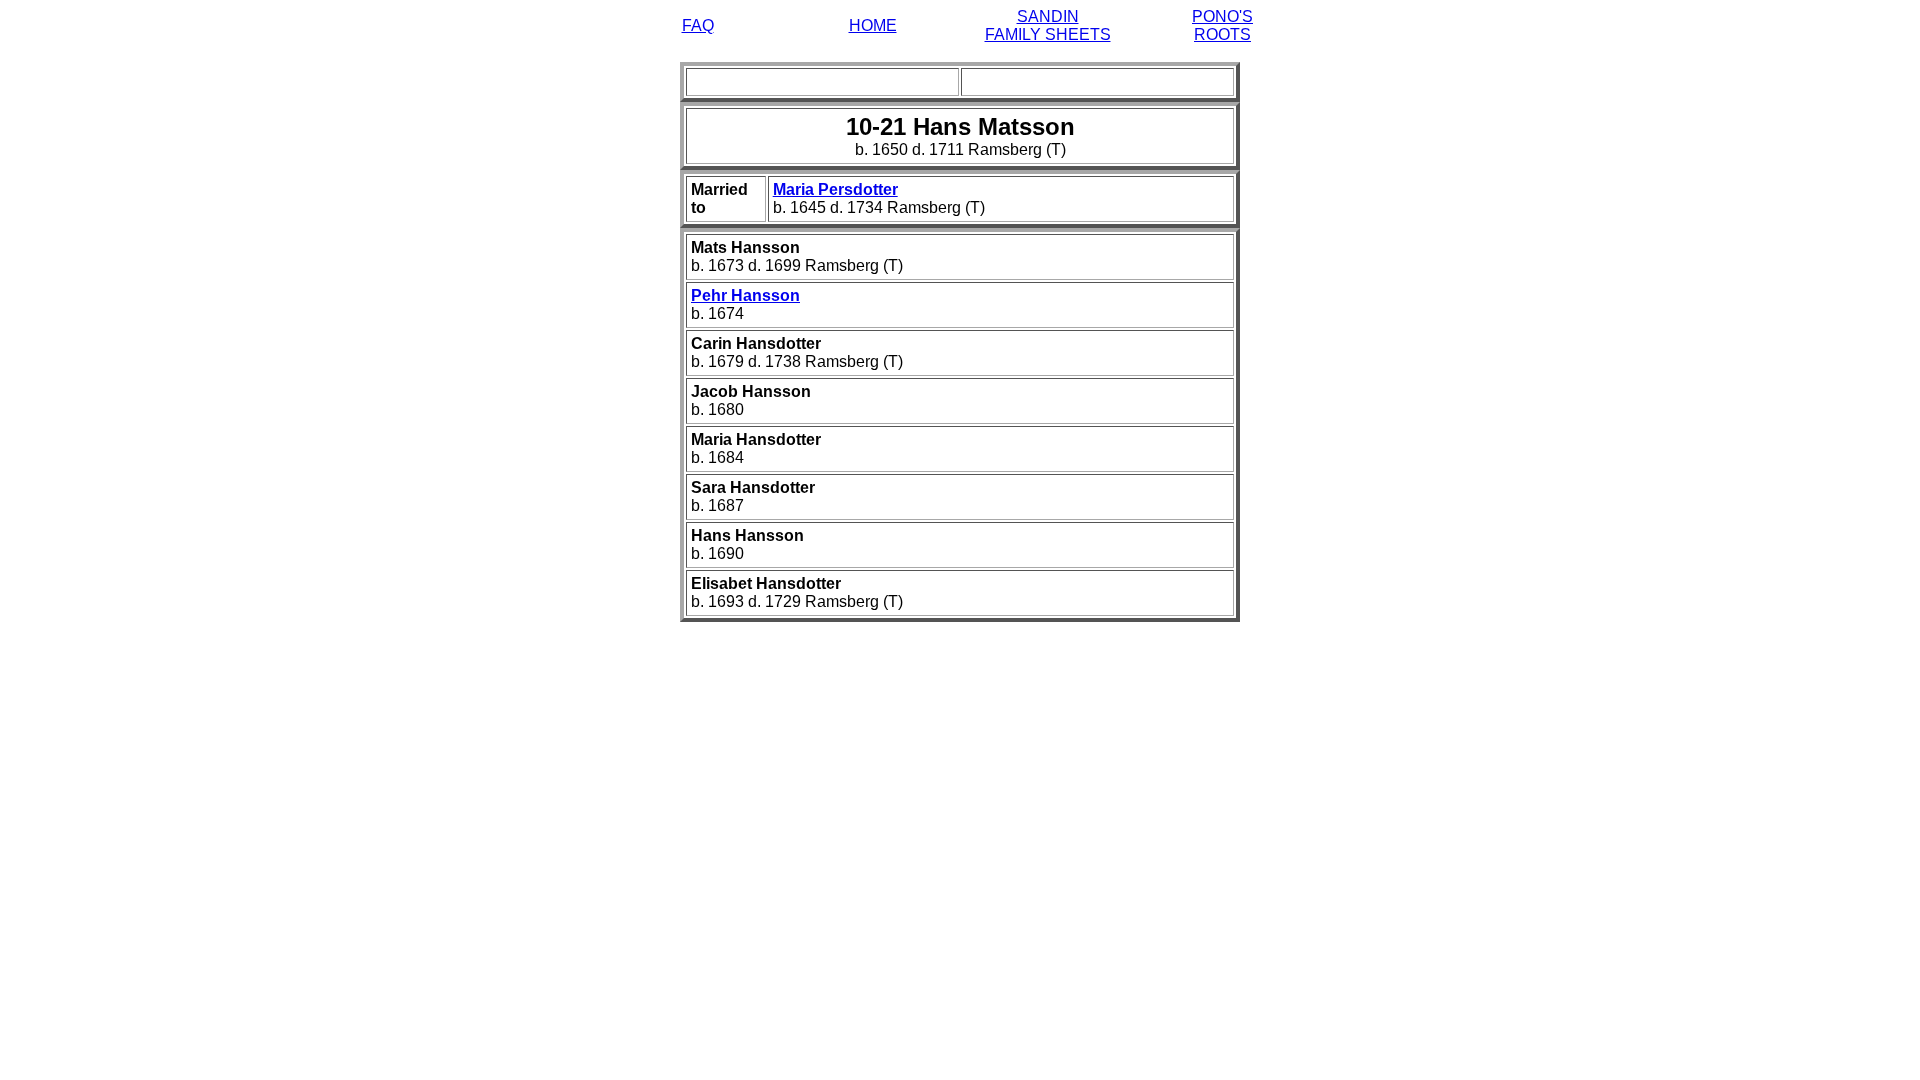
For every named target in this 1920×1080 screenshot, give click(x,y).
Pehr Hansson (745, 295)
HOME (873, 25)
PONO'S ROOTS (1222, 25)
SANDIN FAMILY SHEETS (1048, 25)
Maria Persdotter (835, 189)
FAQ (698, 25)
